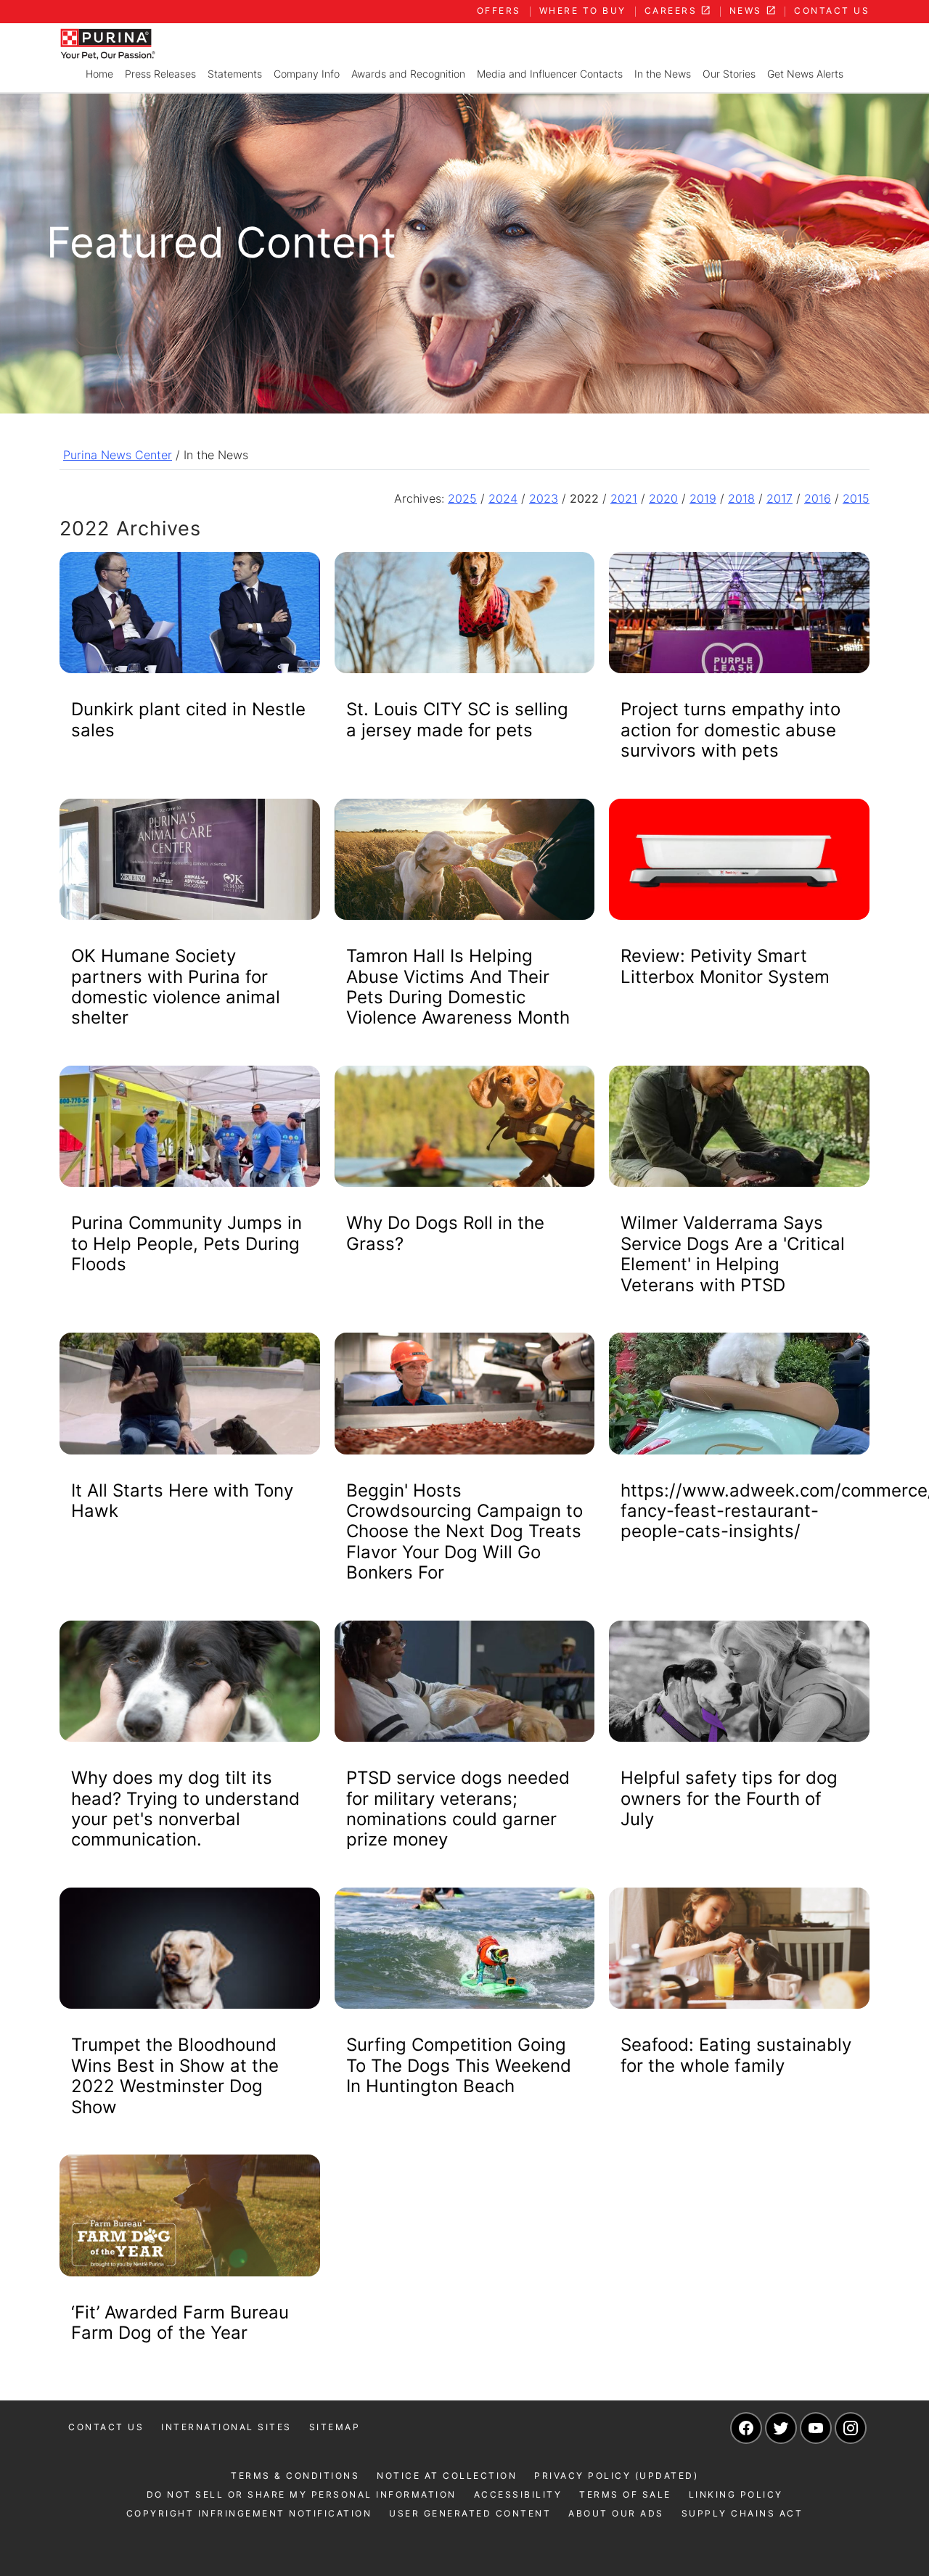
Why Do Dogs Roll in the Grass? (445, 1233)
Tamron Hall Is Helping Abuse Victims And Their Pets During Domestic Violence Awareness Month (458, 987)
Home (99, 74)
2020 (663, 498)
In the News (663, 74)
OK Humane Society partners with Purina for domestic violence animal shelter (176, 987)
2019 (703, 498)
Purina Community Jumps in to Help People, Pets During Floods (187, 1243)
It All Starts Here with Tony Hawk (182, 1501)
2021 (624, 498)
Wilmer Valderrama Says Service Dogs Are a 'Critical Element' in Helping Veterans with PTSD (733, 1254)
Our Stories (729, 74)
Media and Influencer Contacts (550, 74)
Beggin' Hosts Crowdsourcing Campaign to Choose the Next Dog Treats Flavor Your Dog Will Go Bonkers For (464, 1532)
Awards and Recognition (408, 74)
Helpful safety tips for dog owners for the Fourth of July (729, 1798)
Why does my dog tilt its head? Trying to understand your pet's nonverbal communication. (185, 1808)
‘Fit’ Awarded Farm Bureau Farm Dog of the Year (180, 2322)
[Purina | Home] (107, 43)
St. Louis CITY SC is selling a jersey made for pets (457, 719)
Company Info (307, 74)
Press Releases (160, 74)
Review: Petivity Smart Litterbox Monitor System (725, 966)
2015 (856, 498)
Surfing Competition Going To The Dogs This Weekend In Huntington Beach (459, 2065)
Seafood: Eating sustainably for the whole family (736, 2055)
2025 (462, 498)
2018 (741, 498)
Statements (235, 74)
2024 (503, 498)
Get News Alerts (805, 74)
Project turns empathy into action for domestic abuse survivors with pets (730, 730)
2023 (544, 498)
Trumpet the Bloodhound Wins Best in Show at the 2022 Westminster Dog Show (175, 2075)
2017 (779, 498)
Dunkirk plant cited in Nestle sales (188, 719)
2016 (818, 498)
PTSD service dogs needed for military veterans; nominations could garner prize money (458, 1808)
